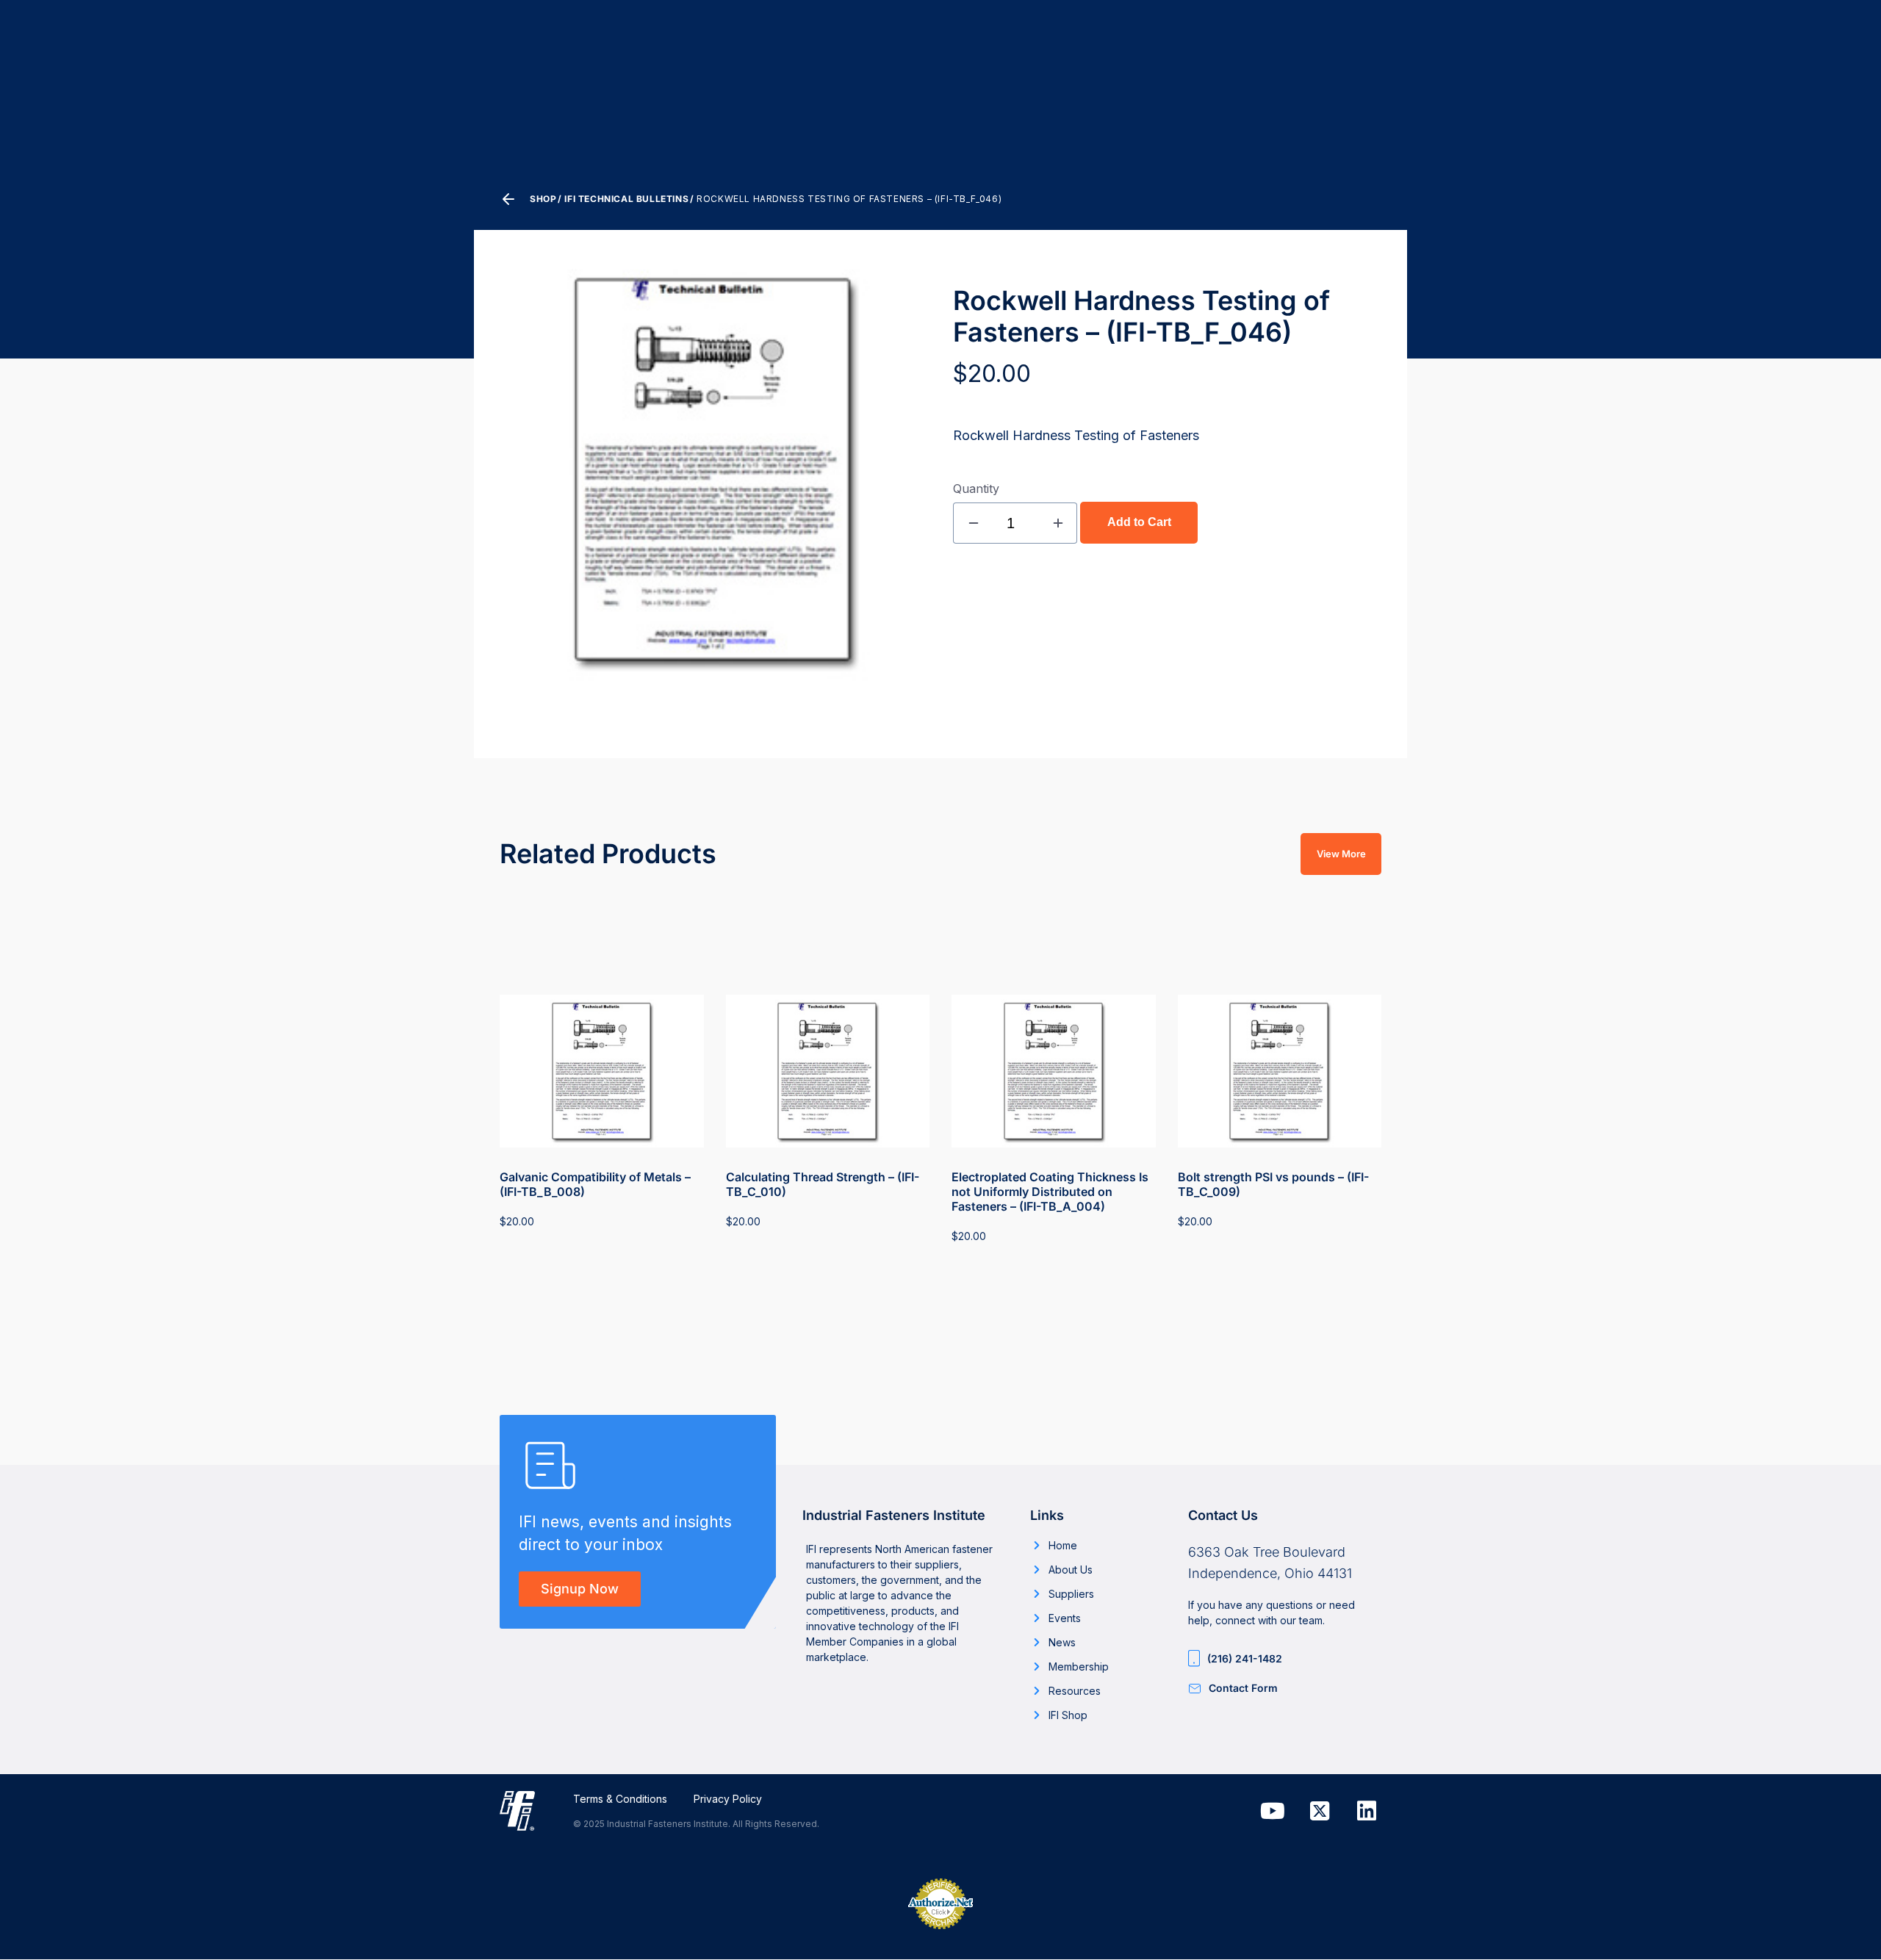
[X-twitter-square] (1320, 1811)
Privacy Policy (728, 1799)
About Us (1071, 1570)
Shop (543, 199)
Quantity (976, 489)
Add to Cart (1139, 522)
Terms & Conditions (620, 1799)
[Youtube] (1273, 1811)
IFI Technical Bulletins (626, 199)
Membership (1079, 1667)
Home (1063, 1545)
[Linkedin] (1367, 1811)
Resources (1075, 1691)
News (1062, 1642)
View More (1341, 854)
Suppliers (1071, 1594)
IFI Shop (1068, 1715)
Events (1065, 1618)
